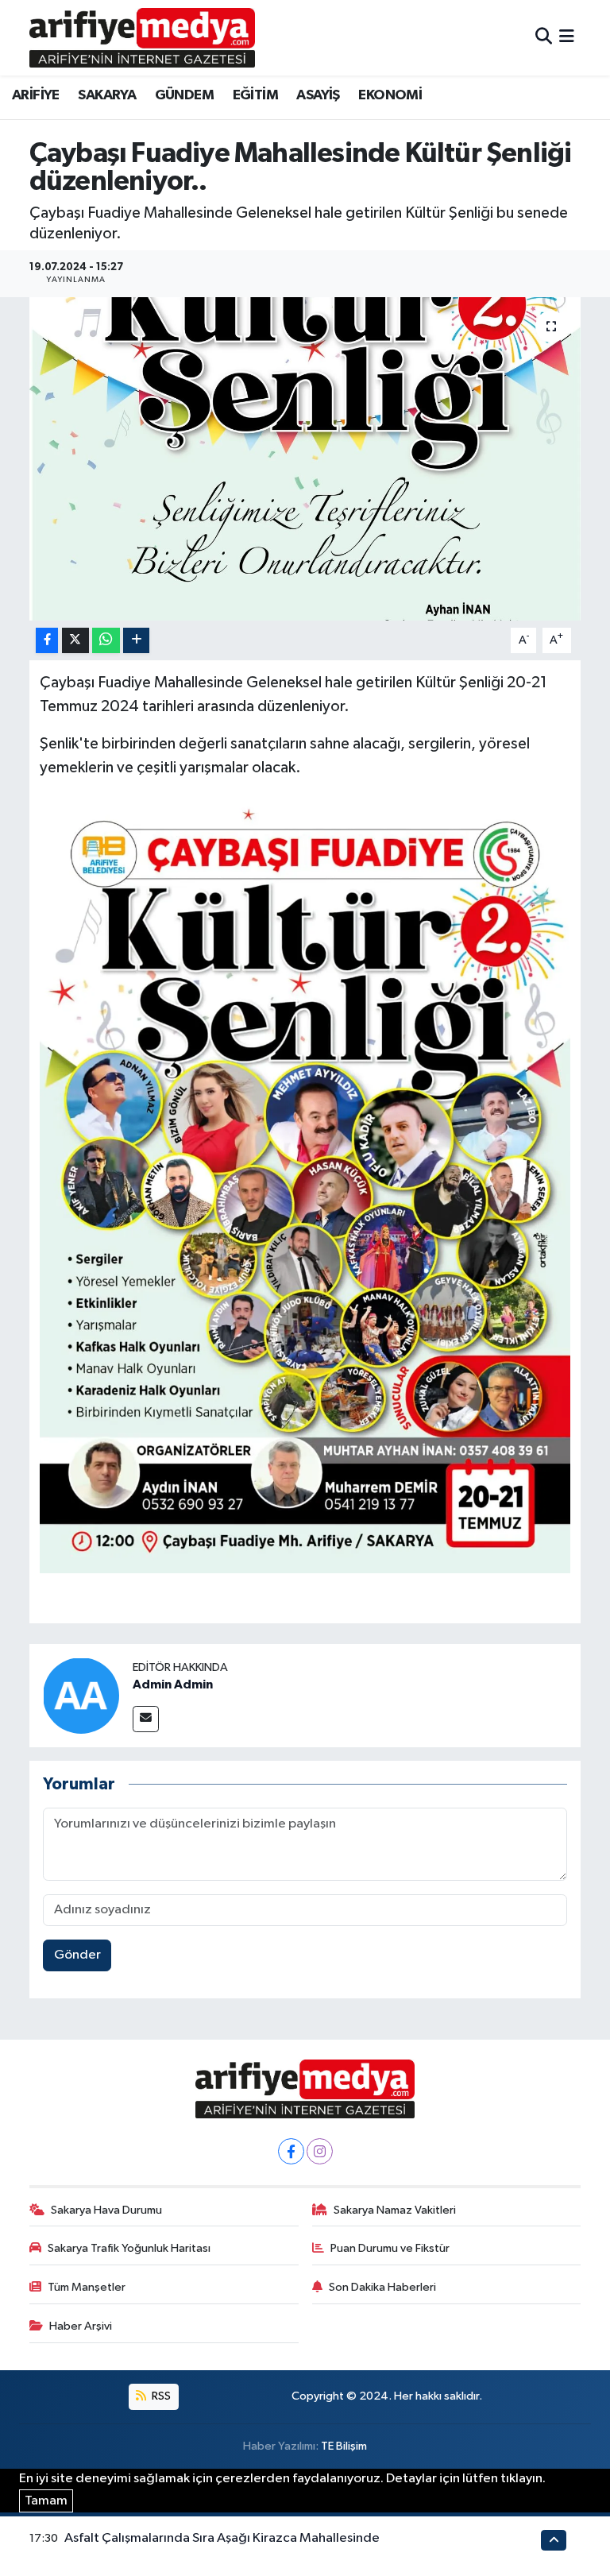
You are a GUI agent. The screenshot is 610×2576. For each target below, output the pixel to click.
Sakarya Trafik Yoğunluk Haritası (129, 2248)
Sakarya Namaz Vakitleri (395, 2210)
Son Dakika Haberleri (382, 2287)
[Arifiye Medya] (142, 37)
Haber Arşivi (81, 2326)
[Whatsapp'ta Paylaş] (106, 641)
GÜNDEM (184, 95)
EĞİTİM (255, 95)
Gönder (77, 1955)
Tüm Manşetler (87, 2287)
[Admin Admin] (81, 1695)
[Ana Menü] (567, 38)
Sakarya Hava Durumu (106, 2210)
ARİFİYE (36, 95)
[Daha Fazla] (136, 641)
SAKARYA (107, 95)
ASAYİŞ (318, 95)
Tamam (46, 2501)
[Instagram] (320, 2151)
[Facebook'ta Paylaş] (47, 641)
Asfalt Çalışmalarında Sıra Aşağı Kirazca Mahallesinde (222, 2538)
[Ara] (544, 38)
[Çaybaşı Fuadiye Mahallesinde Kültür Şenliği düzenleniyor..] (305, 459)
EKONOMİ (390, 95)
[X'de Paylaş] (75, 641)
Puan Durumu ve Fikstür (390, 2248)
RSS (160, 2396)
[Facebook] (291, 2151)
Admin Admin (173, 1684)
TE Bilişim (344, 2446)
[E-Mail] (146, 1719)
